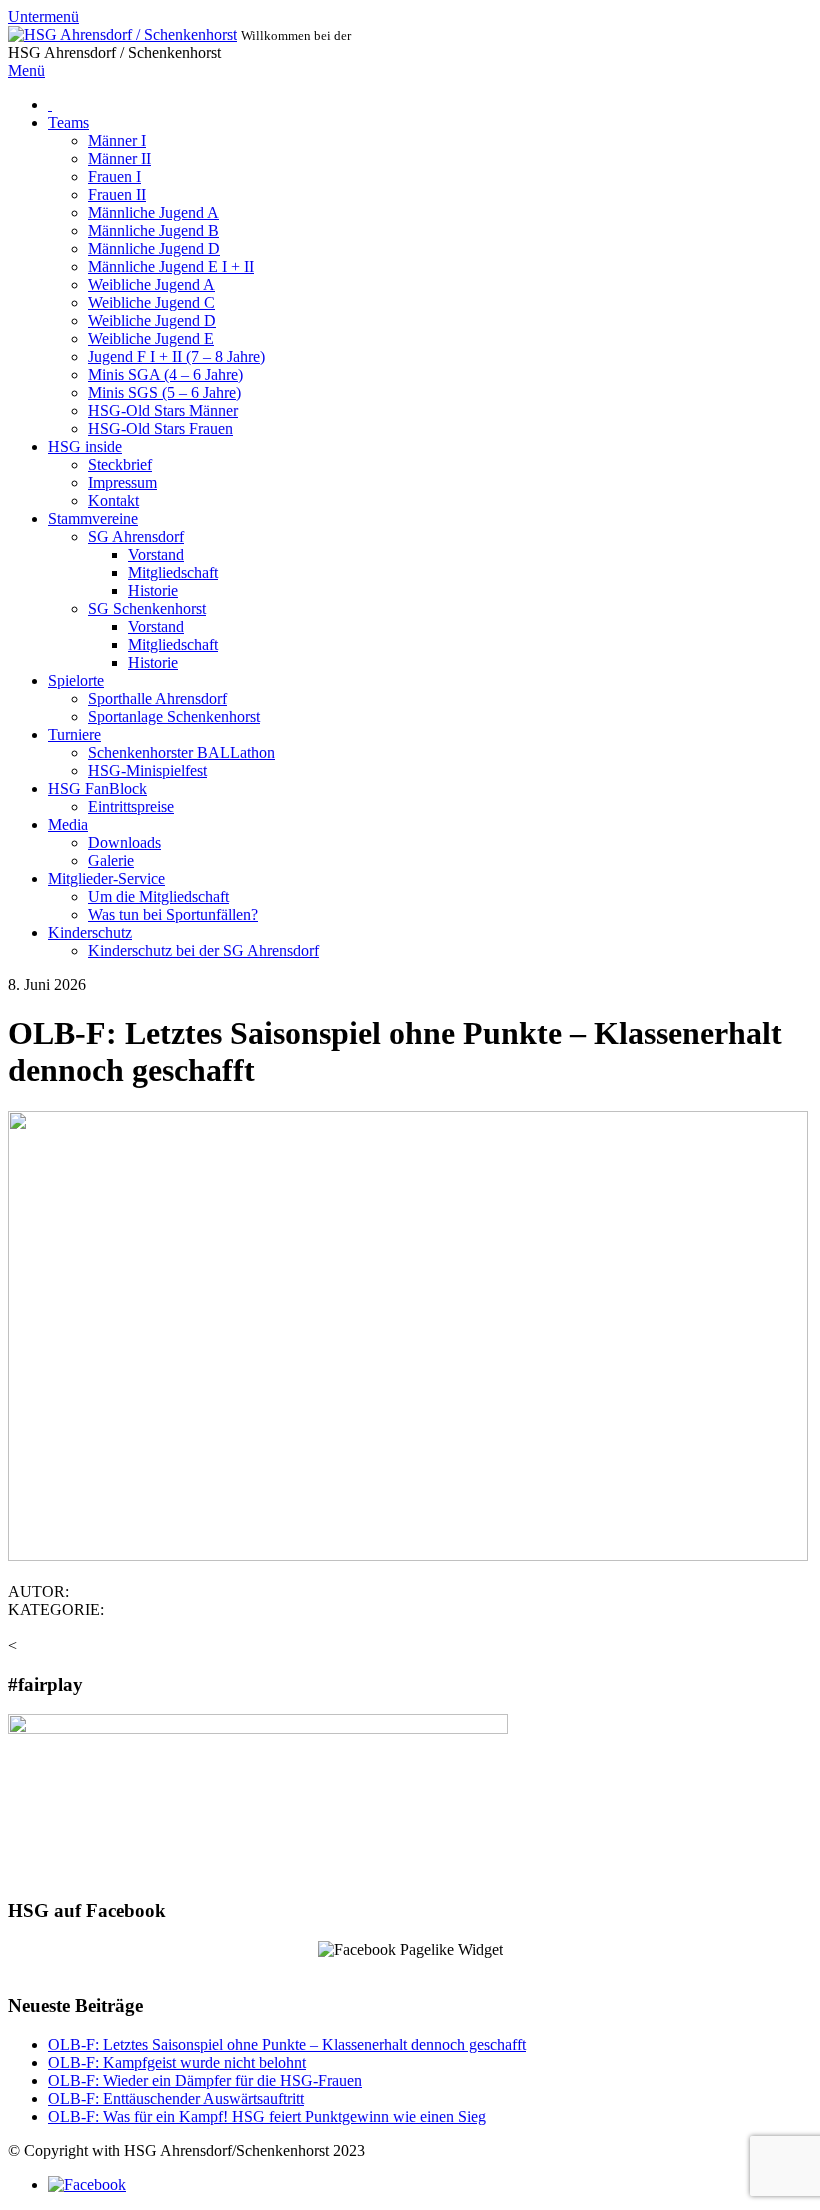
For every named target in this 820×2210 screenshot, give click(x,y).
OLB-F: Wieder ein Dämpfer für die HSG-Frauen (205, 2080)
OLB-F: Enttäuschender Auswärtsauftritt (176, 2098)
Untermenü (43, 16)
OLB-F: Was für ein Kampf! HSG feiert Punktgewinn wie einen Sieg (267, 2116)
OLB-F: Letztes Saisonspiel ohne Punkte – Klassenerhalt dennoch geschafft (287, 2044)
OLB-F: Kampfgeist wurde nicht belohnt (177, 2062)
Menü (26, 70)
